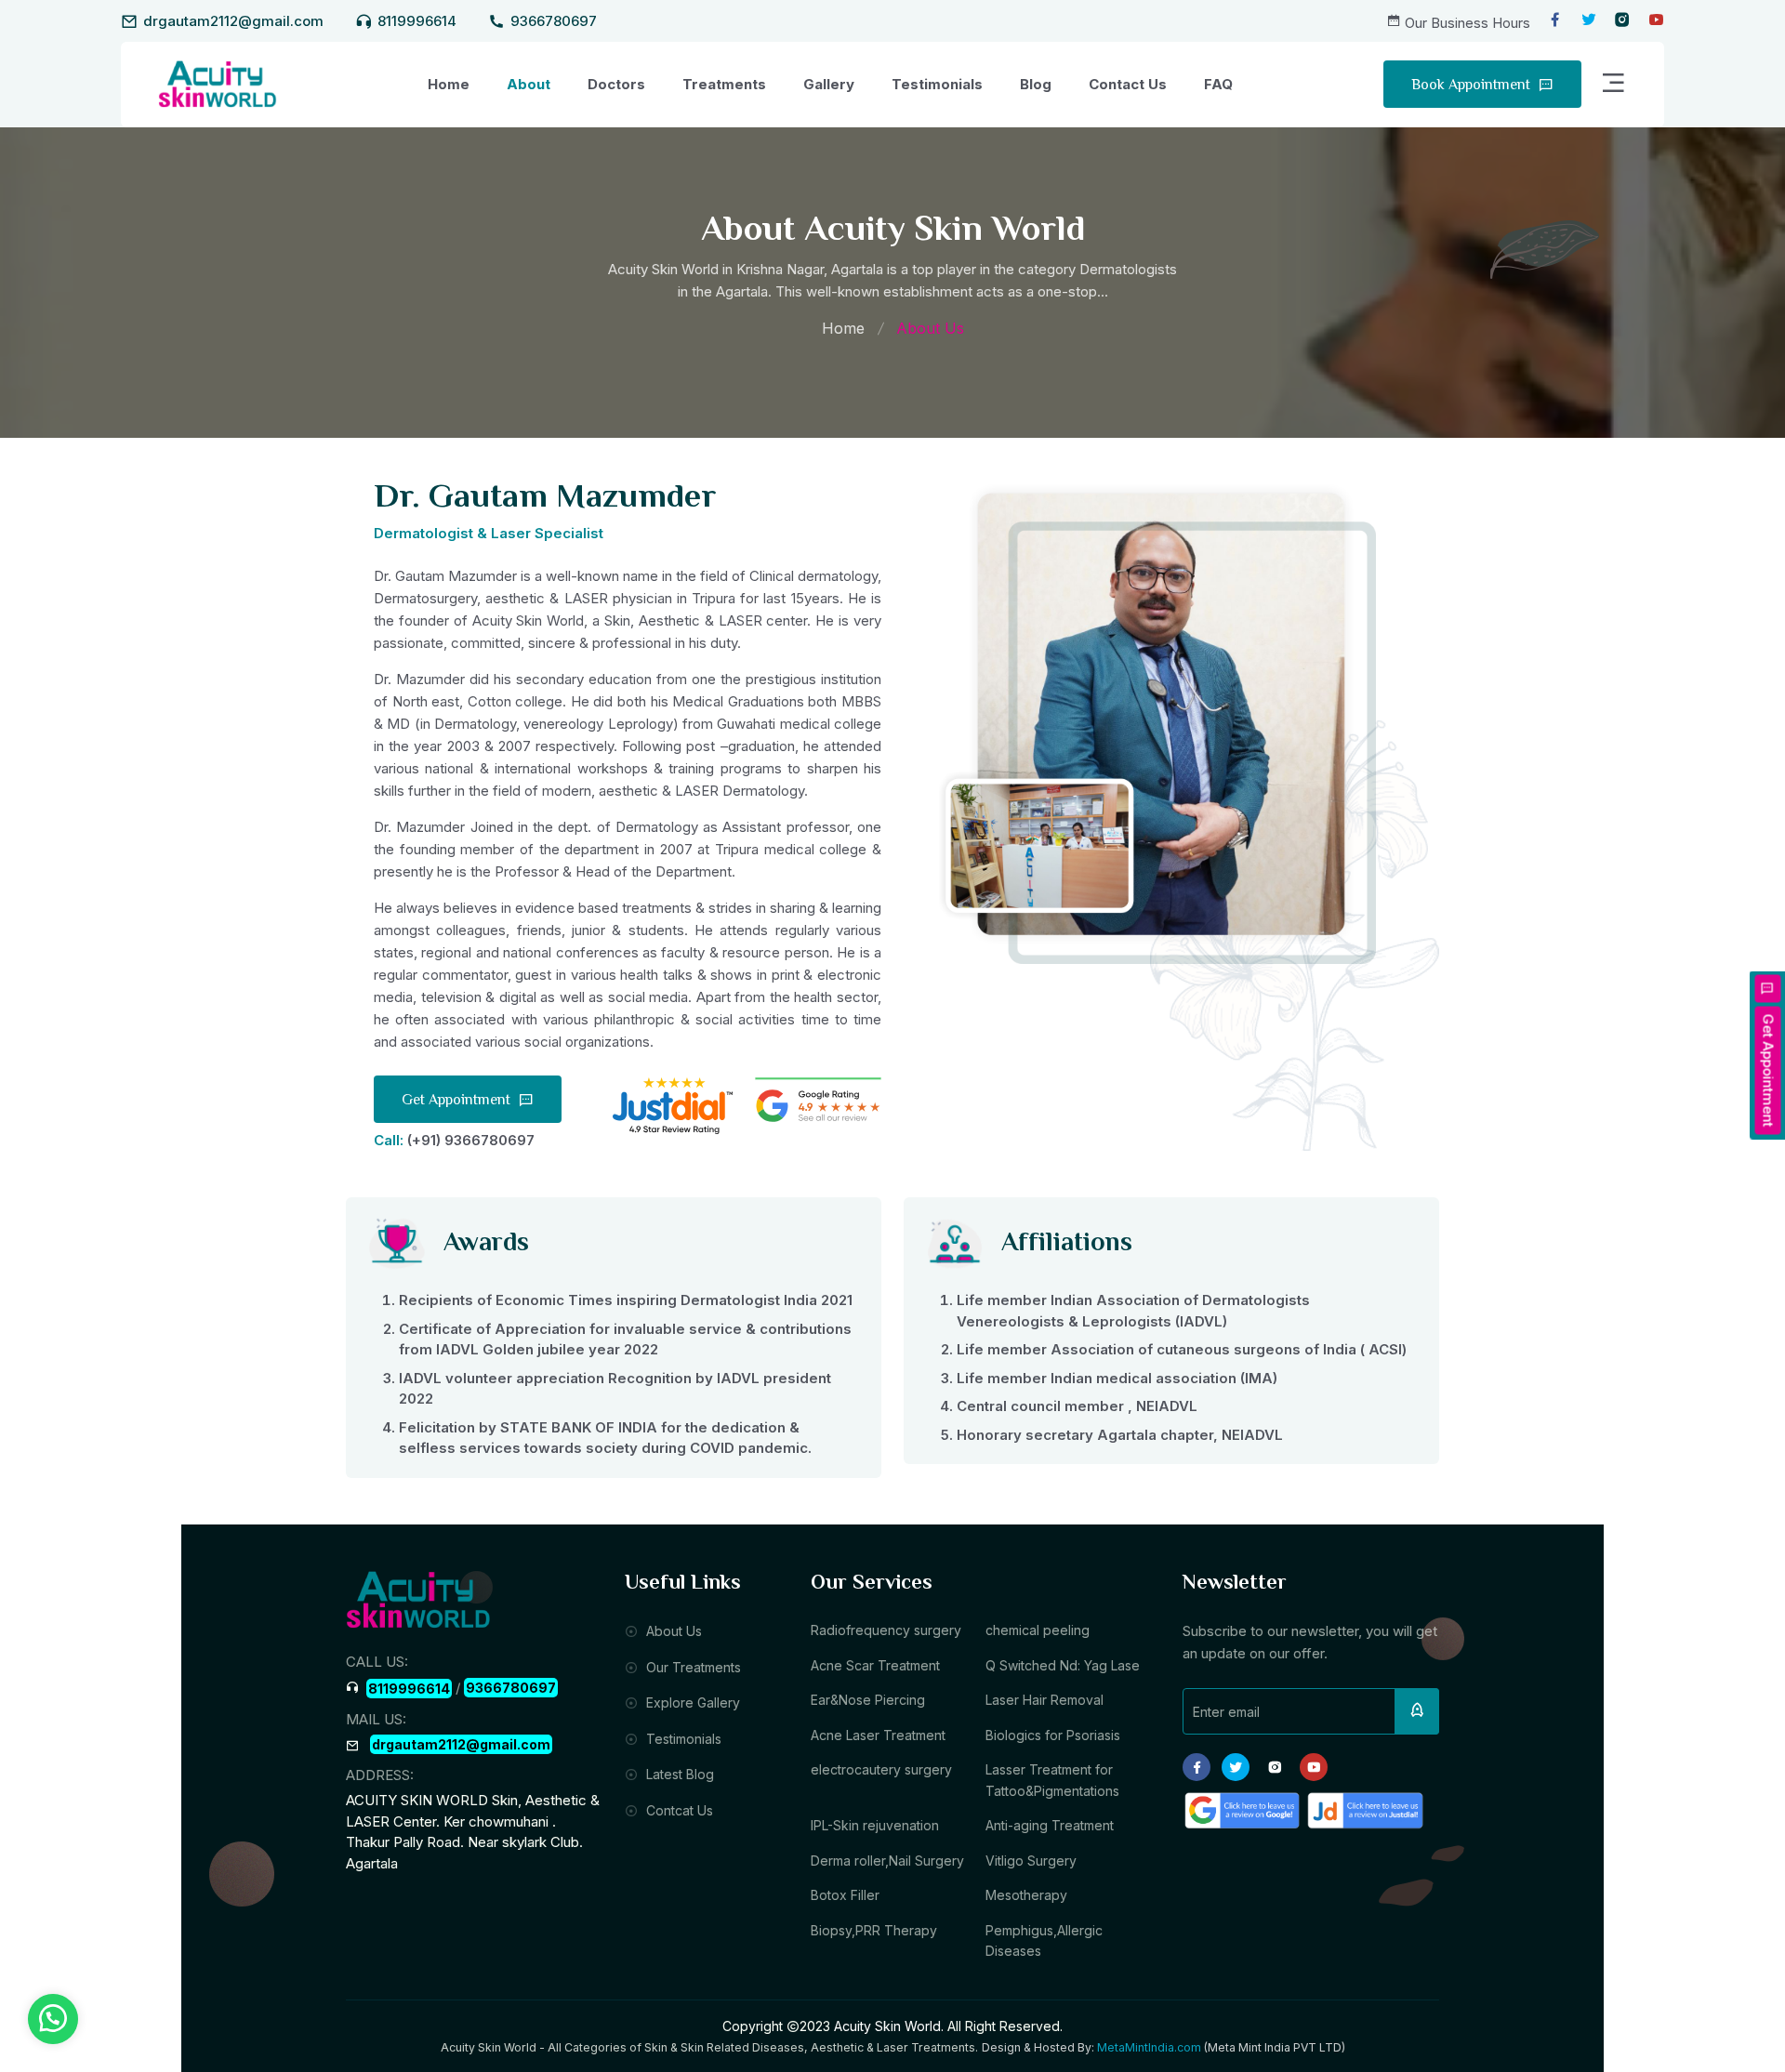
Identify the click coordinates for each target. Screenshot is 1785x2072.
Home (449, 84)
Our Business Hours (1468, 23)
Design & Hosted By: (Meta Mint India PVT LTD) (1164, 2047)
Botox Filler (845, 1895)
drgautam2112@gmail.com (233, 21)
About (529, 84)
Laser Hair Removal (1045, 1700)
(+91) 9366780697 (471, 1140)
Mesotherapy (1026, 1895)
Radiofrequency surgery (886, 1630)
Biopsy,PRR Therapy (874, 1930)
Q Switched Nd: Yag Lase (1063, 1665)
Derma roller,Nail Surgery (887, 1861)
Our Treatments (692, 1667)
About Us (672, 1631)
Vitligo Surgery (1031, 1861)
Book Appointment (1473, 86)
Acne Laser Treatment (878, 1735)
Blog (1036, 84)
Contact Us (1128, 84)
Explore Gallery (691, 1702)
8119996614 (417, 21)
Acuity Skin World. (889, 2026)
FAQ (1218, 84)
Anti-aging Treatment (1050, 1825)
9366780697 (554, 21)
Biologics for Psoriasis (1053, 1735)
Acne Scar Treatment (875, 1665)
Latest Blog (678, 1774)
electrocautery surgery (881, 1769)
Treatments (724, 84)
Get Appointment (458, 1101)
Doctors (616, 84)
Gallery (829, 84)
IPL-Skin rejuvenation (875, 1825)
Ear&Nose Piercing (868, 1700)
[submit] (1417, 1711)
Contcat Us (678, 1810)
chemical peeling (1038, 1630)
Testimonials (937, 84)
